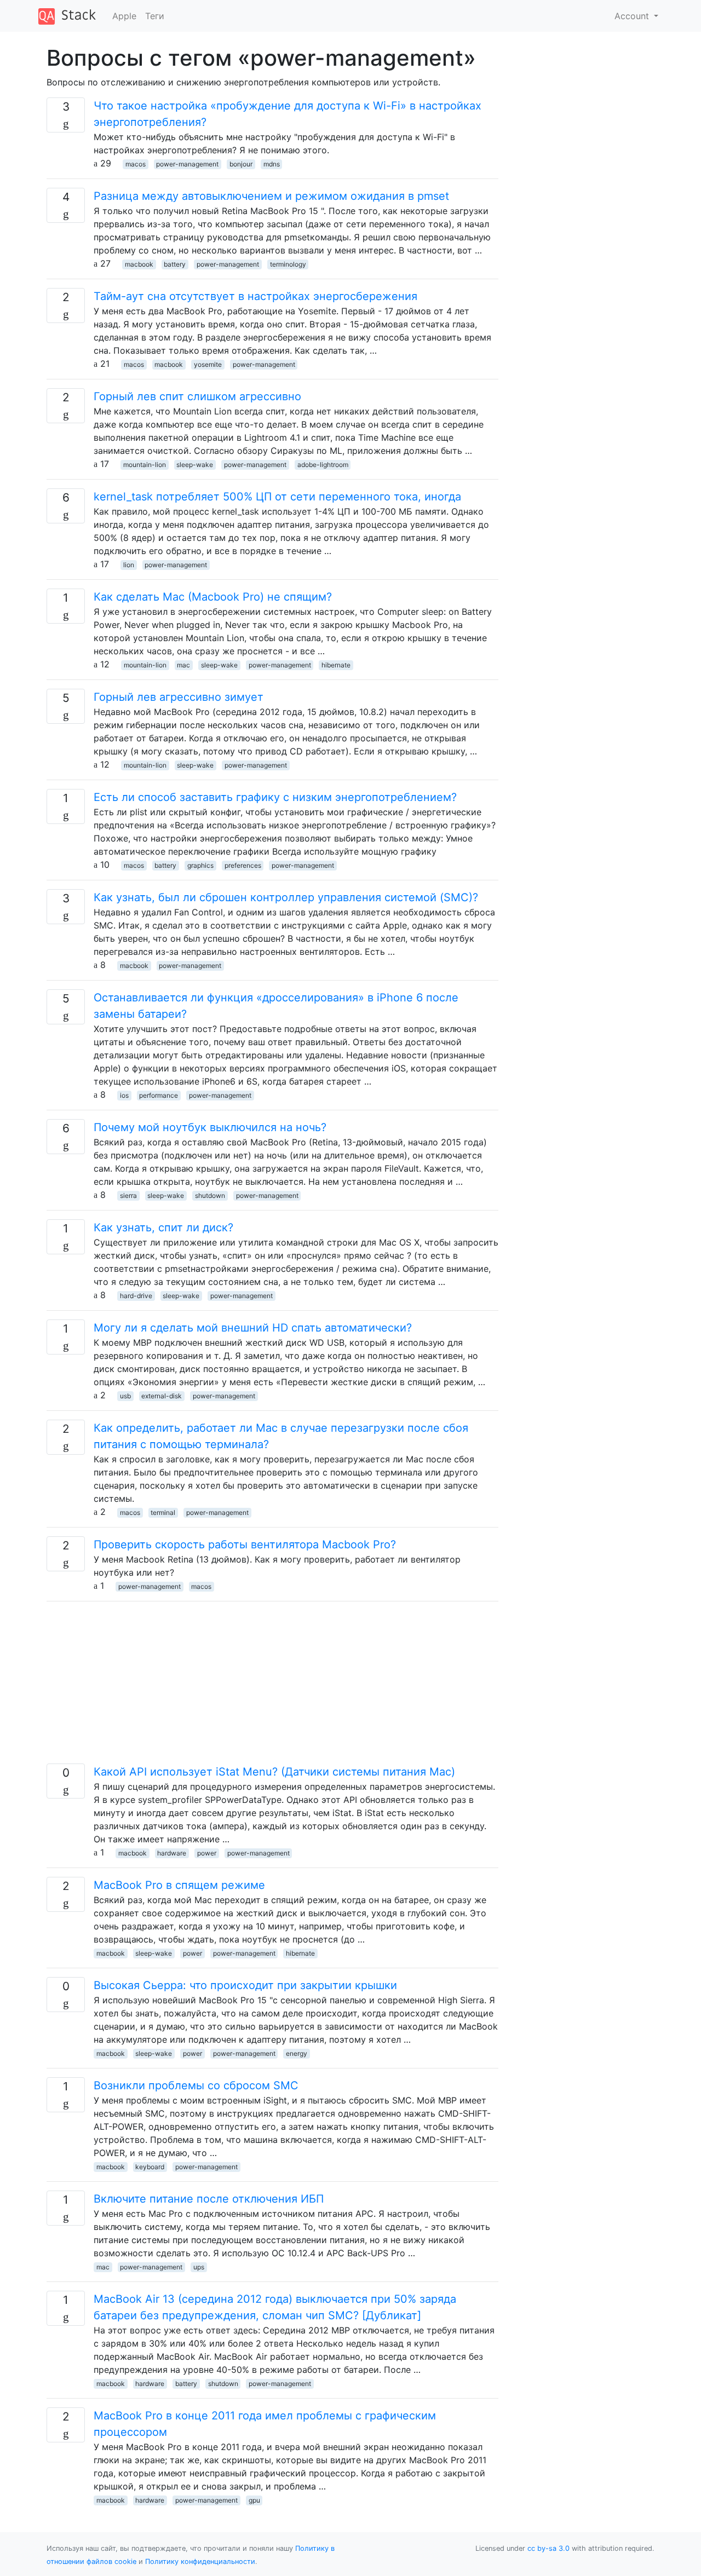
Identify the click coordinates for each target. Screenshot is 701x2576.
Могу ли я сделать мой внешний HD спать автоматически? (253, 1328)
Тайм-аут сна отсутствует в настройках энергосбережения (255, 296)
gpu (254, 2500)
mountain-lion (145, 465)
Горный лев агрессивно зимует (179, 697)
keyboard (150, 2167)
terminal (163, 1512)
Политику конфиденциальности (200, 2561)
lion (129, 565)
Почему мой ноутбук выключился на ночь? (210, 1127)
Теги (155, 16)
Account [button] (633, 16)
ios (124, 1095)
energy (297, 2053)
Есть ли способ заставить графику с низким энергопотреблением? (275, 797)
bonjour (241, 164)
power (207, 1853)
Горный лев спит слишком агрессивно (197, 396)
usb (125, 1396)
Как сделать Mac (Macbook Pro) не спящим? (213, 597)
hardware (172, 1853)
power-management (187, 164)
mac (183, 665)
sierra (128, 1195)
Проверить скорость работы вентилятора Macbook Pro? (245, 1545)
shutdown (210, 1195)
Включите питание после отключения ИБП (209, 2199)
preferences (243, 865)
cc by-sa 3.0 (548, 2548)
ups (199, 2267)
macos (136, 164)
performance (159, 1095)
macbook (139, 264)
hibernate (336, 665)
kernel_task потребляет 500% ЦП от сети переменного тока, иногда (277, 497)
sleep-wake (195, 465)
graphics (200, 865)
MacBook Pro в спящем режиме (179, 1885)
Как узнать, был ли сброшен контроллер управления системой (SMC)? (286, 897)
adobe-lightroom (323, 465)
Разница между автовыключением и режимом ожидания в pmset (271, 196)
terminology (288, 264)
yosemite (208, 364)
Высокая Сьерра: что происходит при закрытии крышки (245, 1985)
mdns (272, 164)
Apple (124, 16)
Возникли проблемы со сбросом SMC (196, 2085)
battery (175, 264)
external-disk (162, 1396)
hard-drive (136, 1296)
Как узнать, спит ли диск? (163, 1228)
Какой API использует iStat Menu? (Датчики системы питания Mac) (274, 1772)
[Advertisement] (272, 1687)
